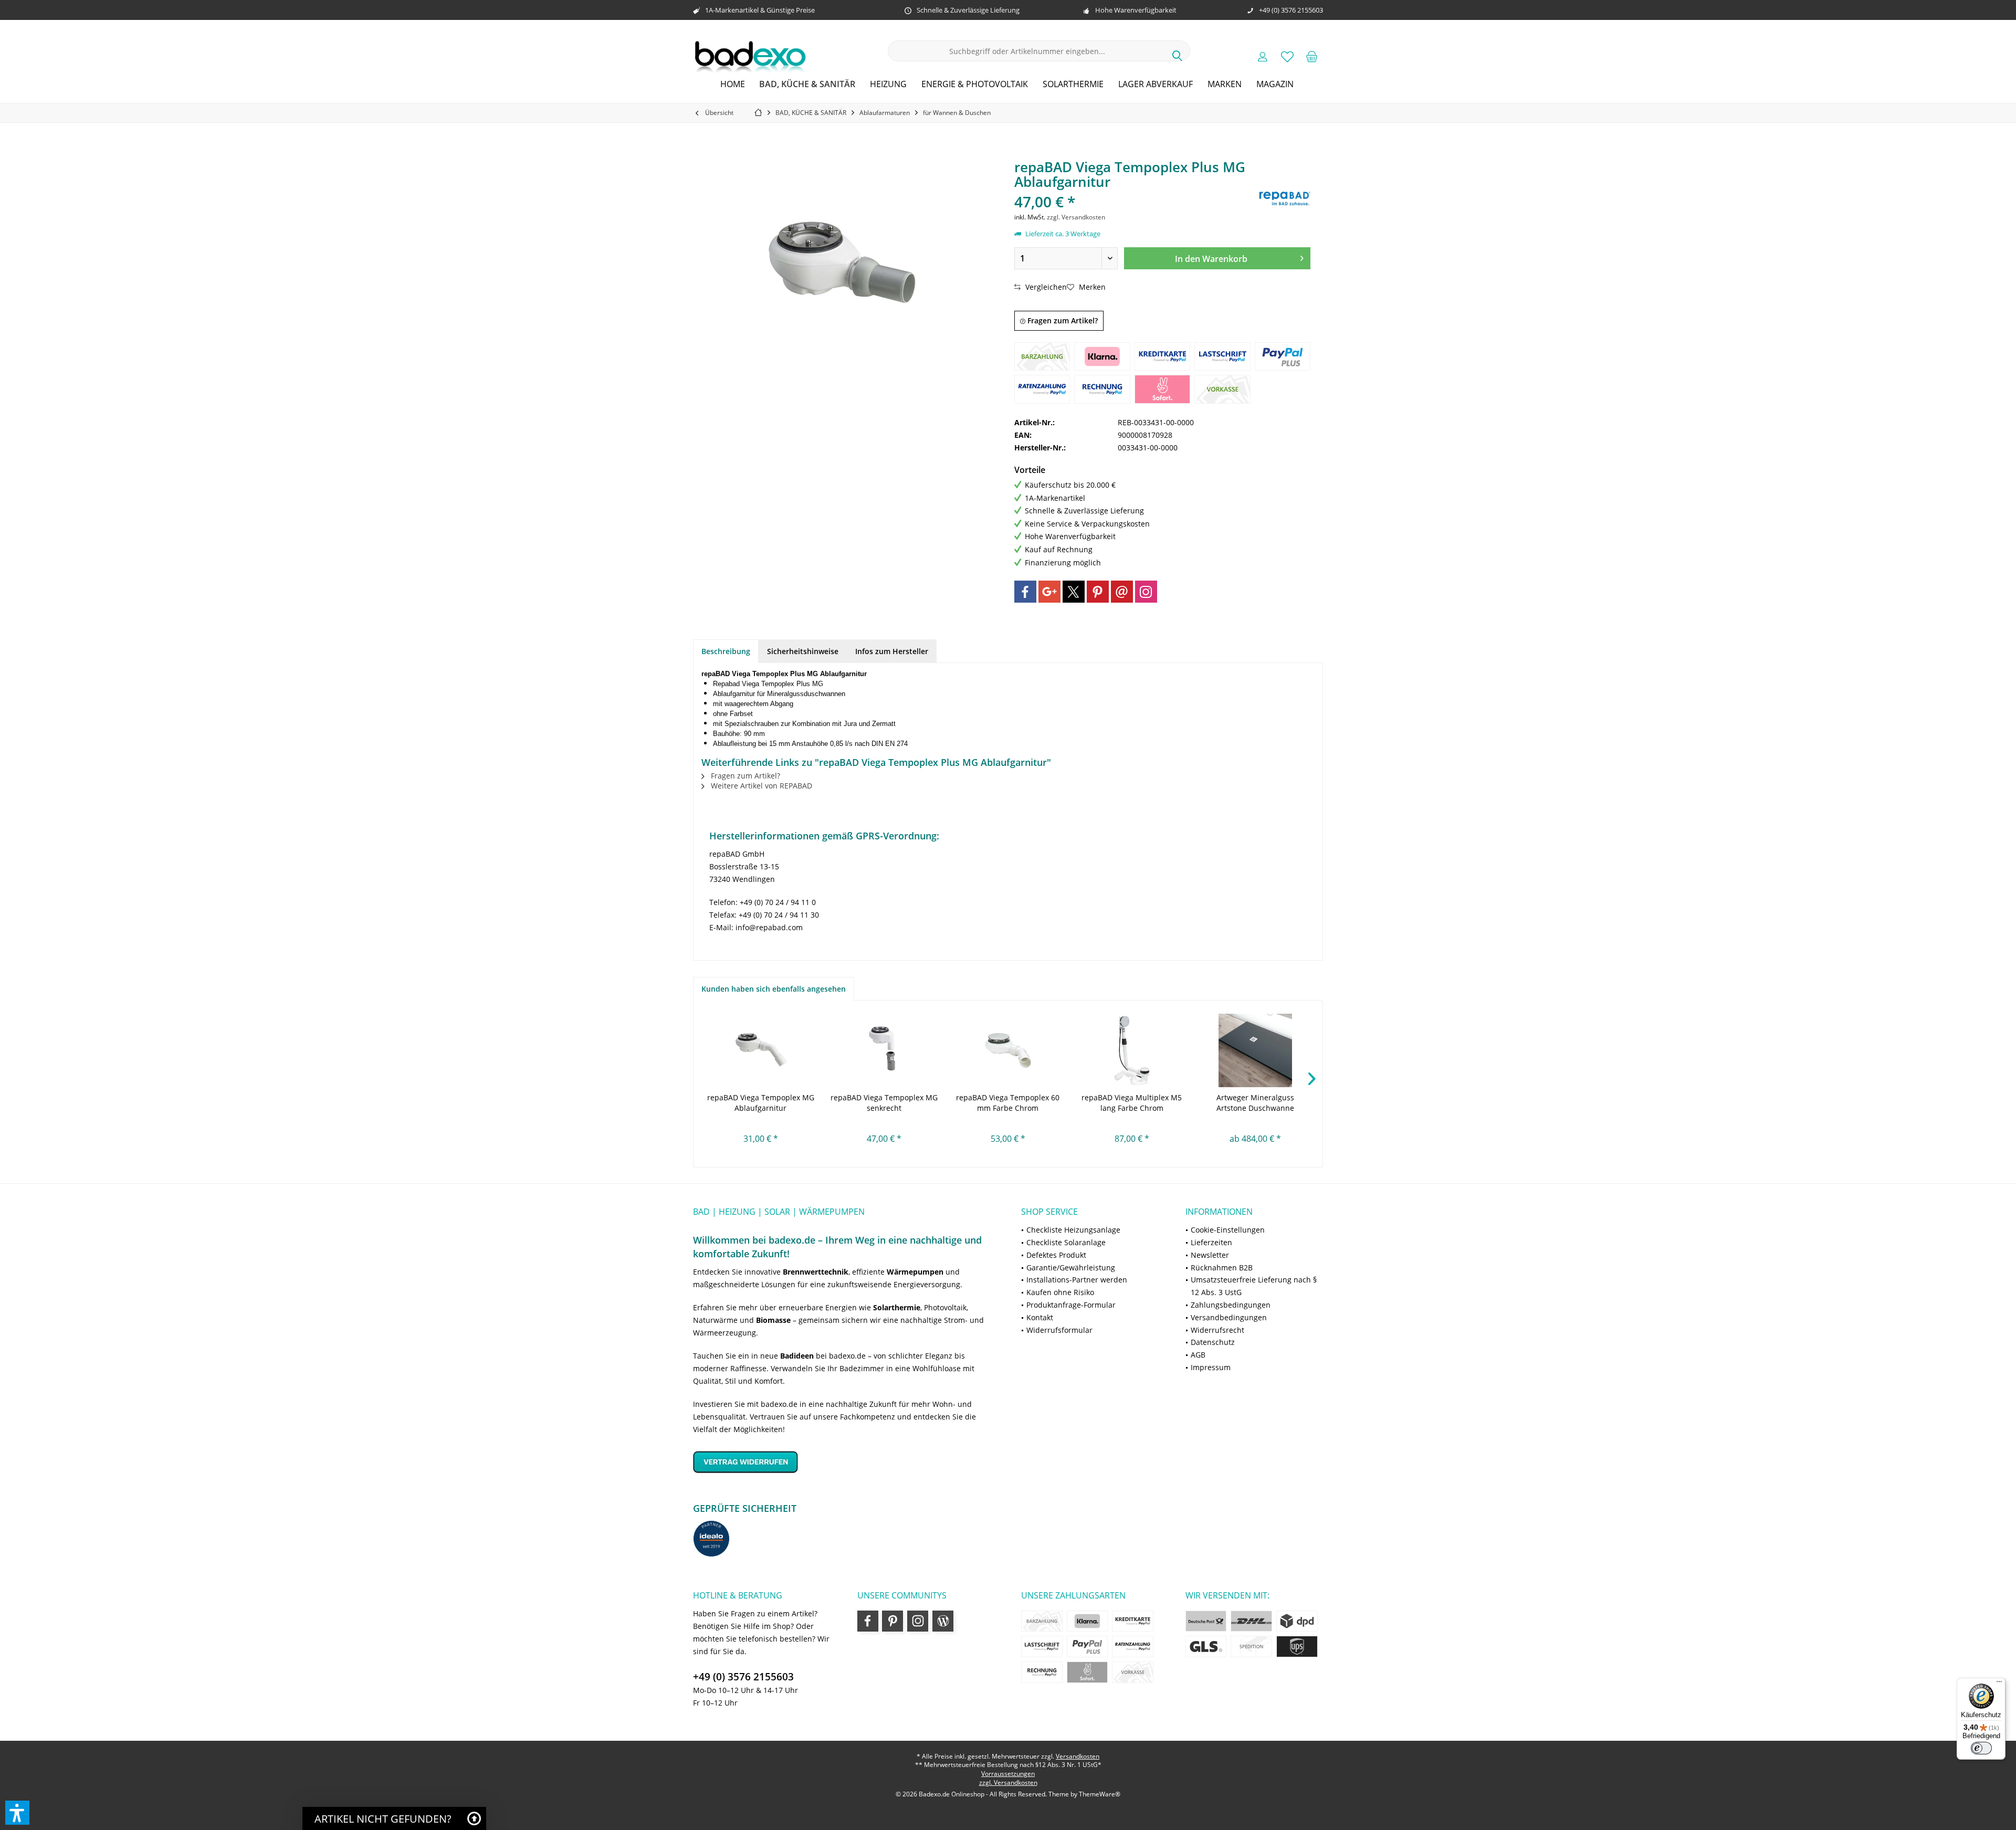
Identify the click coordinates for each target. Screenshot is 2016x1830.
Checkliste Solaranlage (1066, 1242)
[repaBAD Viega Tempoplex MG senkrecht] (885, 1050)
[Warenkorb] (1312, 56)
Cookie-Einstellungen (1228, 1230)
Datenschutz (1213, 1342)
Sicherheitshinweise (803, 651)
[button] (17, 1813)
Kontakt (1040, 1317)
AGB (1198, 1355)
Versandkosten (1078, 1756)
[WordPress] (943, 1621)
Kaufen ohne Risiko (1060, 1292)
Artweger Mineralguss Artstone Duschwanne (1255, 1103)
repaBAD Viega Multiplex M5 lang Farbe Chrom (1132, 1103)
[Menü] (1999, 1684)
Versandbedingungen (1229, 1317)
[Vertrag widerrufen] (844, 1462)
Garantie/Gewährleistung (1071, 1268)
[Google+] (1049, 592)
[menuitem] (1312, 56)
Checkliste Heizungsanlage (1073, 1230)
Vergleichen (1045, 287)
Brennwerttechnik (816, 1272)
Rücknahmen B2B (1222, 1268)
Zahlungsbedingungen (1231, 1305)
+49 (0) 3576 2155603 (743, 1677)
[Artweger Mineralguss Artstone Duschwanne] (1255, 1050)
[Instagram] (1146, 592)
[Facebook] (1025, 592)
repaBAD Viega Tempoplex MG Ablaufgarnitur (761, 1103)
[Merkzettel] (1287, 56)
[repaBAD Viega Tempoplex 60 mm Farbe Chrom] (1008, 1050)
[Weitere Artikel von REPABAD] (1284, 198)
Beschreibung (726, 651)
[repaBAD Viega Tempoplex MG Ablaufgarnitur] (761, 1050)
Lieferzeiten (1211, 1242)
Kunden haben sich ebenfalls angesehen (774, 989)
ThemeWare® (1100, 1794)
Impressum (1211, 1367)
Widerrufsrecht (1217, 1330)
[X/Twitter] (1074, 592)
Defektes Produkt (1056, 1255)
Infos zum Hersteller (892, 651)
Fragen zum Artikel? (1062, 320)
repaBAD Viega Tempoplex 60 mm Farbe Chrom (1008, 1103)
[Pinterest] (1098, 592)
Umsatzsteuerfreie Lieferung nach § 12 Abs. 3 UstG (1254, 1286)
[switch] (1981, 1748)
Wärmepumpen (915, 1272)
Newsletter (1210, 1255)
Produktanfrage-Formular (1071, 1305)
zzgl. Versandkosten (1076, 217)
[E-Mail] (1122, 592)
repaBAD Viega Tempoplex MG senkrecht (884, 1103)
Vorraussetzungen (1008, 1774)
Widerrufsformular (1059, 1330)
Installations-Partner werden (1077, 1280)
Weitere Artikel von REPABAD (760, 786)
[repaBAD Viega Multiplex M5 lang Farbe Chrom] (1132, 1050)
